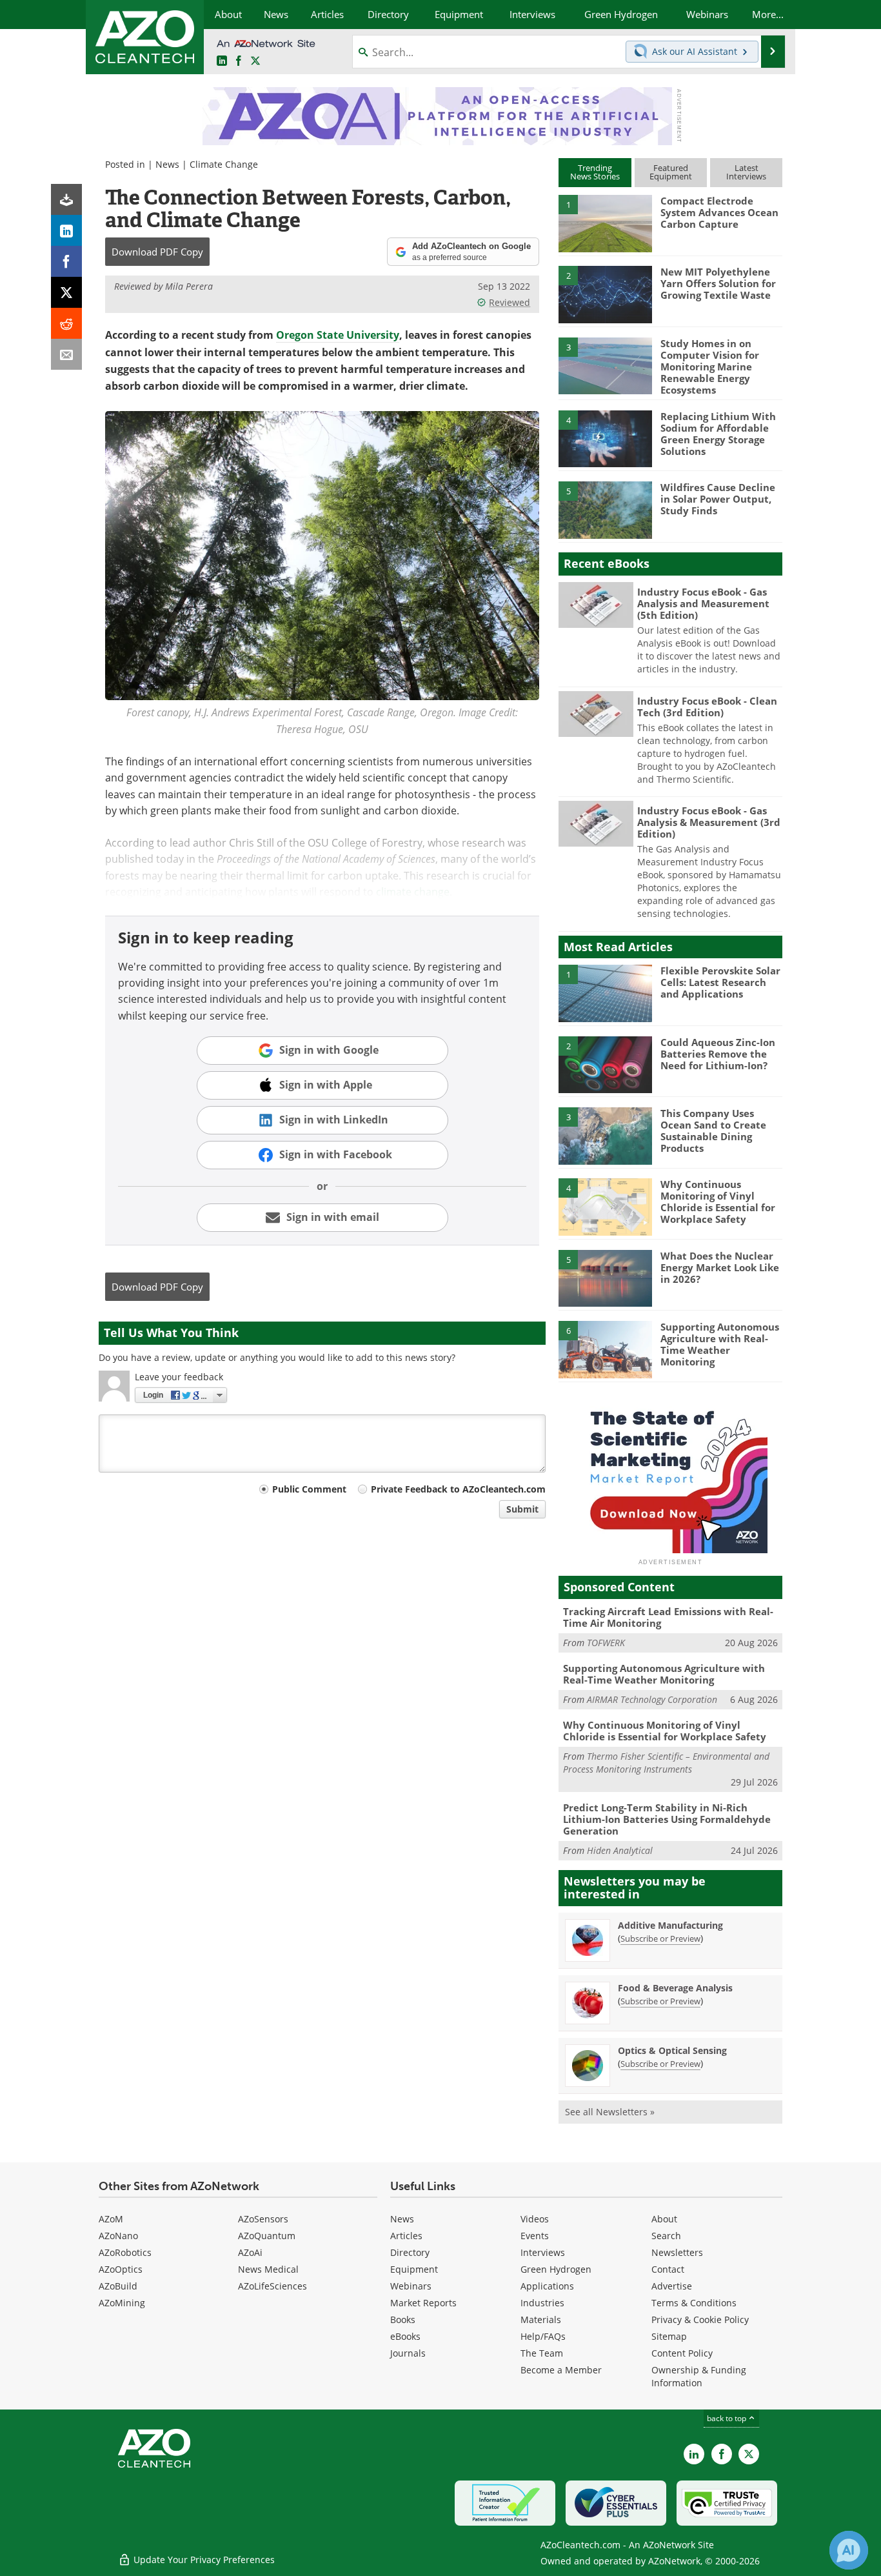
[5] (605, 509)
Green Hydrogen (556, 2269)
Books (403, 2319)
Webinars (411, 2286)
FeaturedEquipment (671, 172)
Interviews (543, 2252)
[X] (66, 292)
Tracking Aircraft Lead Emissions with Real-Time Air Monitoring (668, 1617)
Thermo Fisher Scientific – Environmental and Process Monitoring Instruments (666, 1763)
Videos (535, 2219)
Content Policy (682, 2353)
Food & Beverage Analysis (675, 1988)
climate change (413, 891)
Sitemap (669, 2336)
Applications (547, 2286)
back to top (728, 2418)
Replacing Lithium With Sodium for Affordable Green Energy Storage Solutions (718, 434)
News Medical (268, 2269)
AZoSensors (263, 2219)
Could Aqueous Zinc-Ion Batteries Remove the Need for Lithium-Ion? (718, 1054)
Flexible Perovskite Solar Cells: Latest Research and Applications (720, 982)
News (167, 164)
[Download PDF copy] (66, 199)
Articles (406, 2236)
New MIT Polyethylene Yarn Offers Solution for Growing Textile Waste (718, 283)
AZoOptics (121, 2269)
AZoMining (122, 2303)
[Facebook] (66, 261)
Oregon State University (338, 335)
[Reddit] (66, 323)
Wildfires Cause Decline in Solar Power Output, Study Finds (718, 499)
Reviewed (510, 302)
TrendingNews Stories (595, 172)
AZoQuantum (267, 2236)
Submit (522, 1509)
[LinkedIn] (66, 230)
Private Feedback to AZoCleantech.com (458, 1489)
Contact (668, 2269)
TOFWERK (606, 1643)
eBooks (405, 2336)
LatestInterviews (746, 172)
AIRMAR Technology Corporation (652, 1699)
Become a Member (561, 2370)
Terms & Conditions (694, 2303)
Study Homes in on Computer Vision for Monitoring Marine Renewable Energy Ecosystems (710, 367)
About (664, 2219)
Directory (410, 2252)
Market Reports (423, 2303)
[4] (605, 438)
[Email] (66, 354)
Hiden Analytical (620, 1850)
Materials (541, 2319)
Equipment (414, 2269)
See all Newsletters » (610, 2112)
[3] (605, 365)
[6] (605, 1349)
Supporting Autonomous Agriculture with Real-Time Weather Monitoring (720, 1344)
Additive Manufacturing (670, 1925)
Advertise (672, 2286)
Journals (408, 2353)
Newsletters (677, 2252)
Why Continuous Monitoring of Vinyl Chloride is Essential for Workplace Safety (718, 1202)
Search (666, 2236)
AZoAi (250, 2252)
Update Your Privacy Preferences (203, 2560)
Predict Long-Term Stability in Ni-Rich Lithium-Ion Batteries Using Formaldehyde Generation (667, 1819)
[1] (605, 223)
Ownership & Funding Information (699, 2376)
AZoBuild (118, 2286)
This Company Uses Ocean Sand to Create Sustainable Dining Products (713, 1131)
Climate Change (224, 164)
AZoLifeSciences (272, 2286)
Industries (542, 2303)
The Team (542, 2353)
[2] (605, 294)
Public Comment (309, 1489)
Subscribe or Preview (660, 1938)
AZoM (111, 2219)
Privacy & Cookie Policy (700, 2319)
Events (535, 2236)
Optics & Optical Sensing (672, 2050)
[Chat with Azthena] (849, 2550)
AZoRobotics (125, 2252)
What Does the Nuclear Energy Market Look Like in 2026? (720, 1267)
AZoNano (118, 2236)
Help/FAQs (543, 2336)
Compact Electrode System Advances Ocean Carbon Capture (719, 212)
